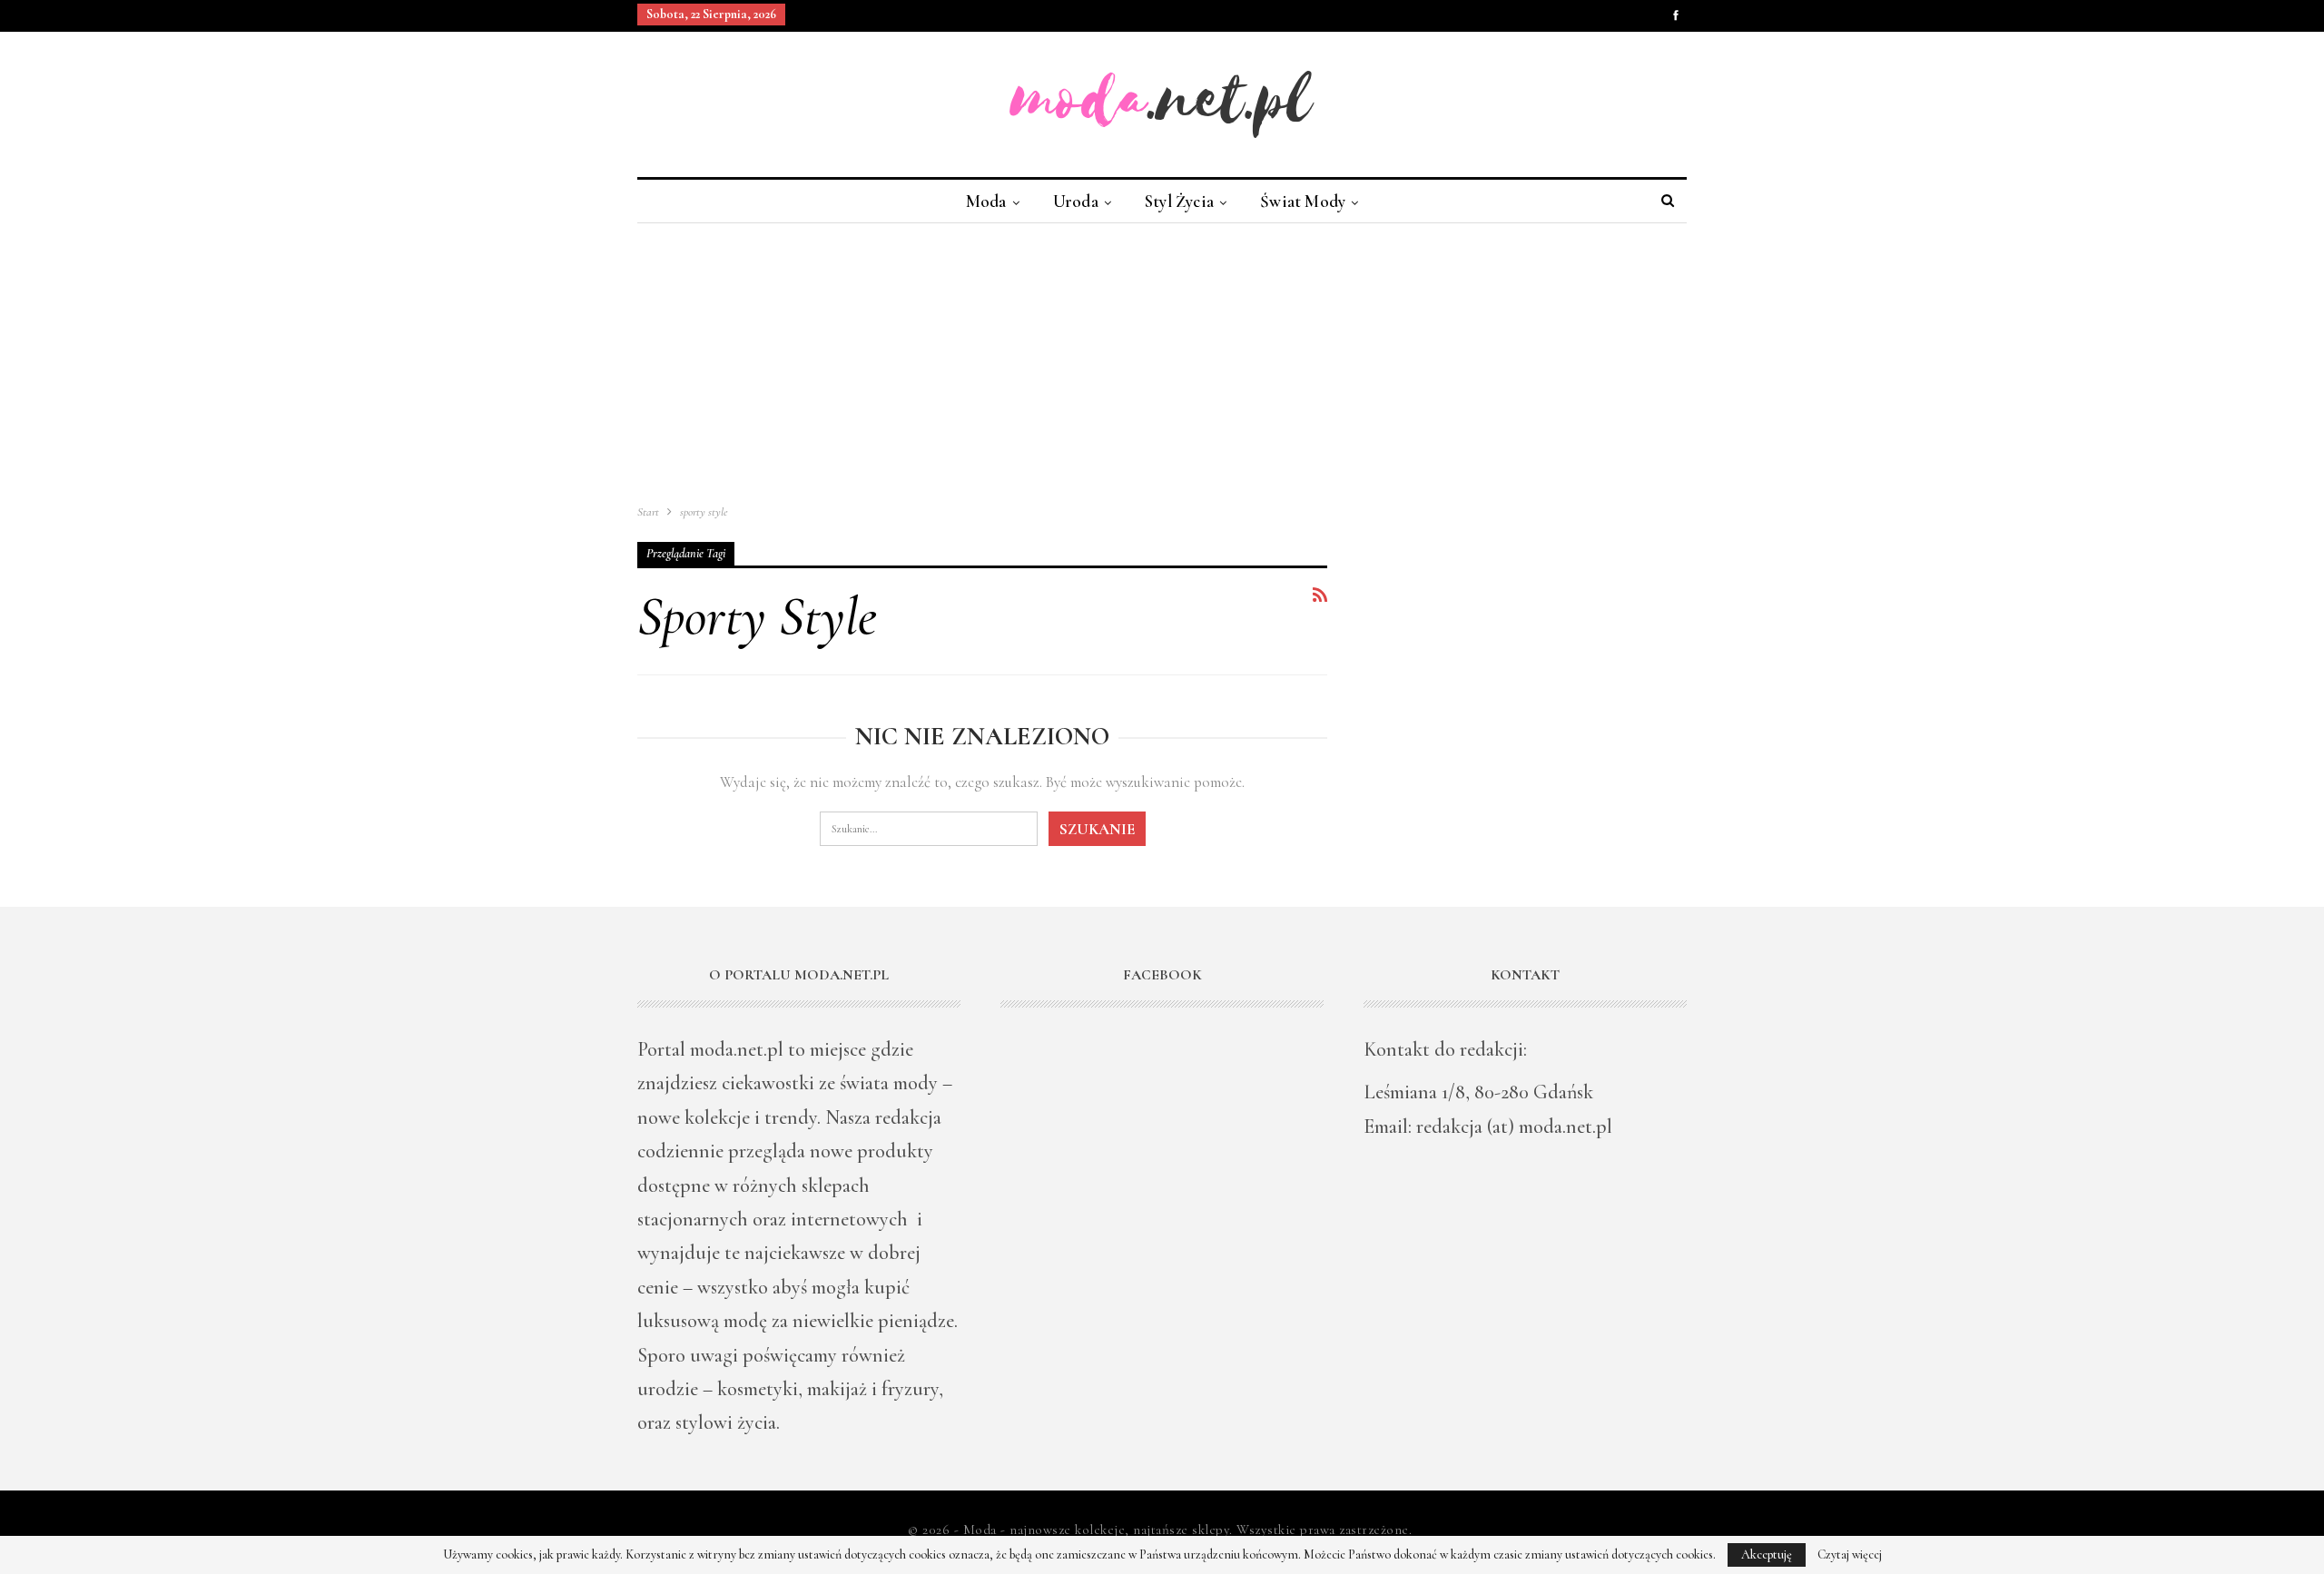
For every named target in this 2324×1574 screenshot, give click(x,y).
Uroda (1076, 201)
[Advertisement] (1162, 359)
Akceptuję (1767, 1554)
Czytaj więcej (1850, 1555)
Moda (986, 201)
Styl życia (1179, 201)
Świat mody (1303, 201)
